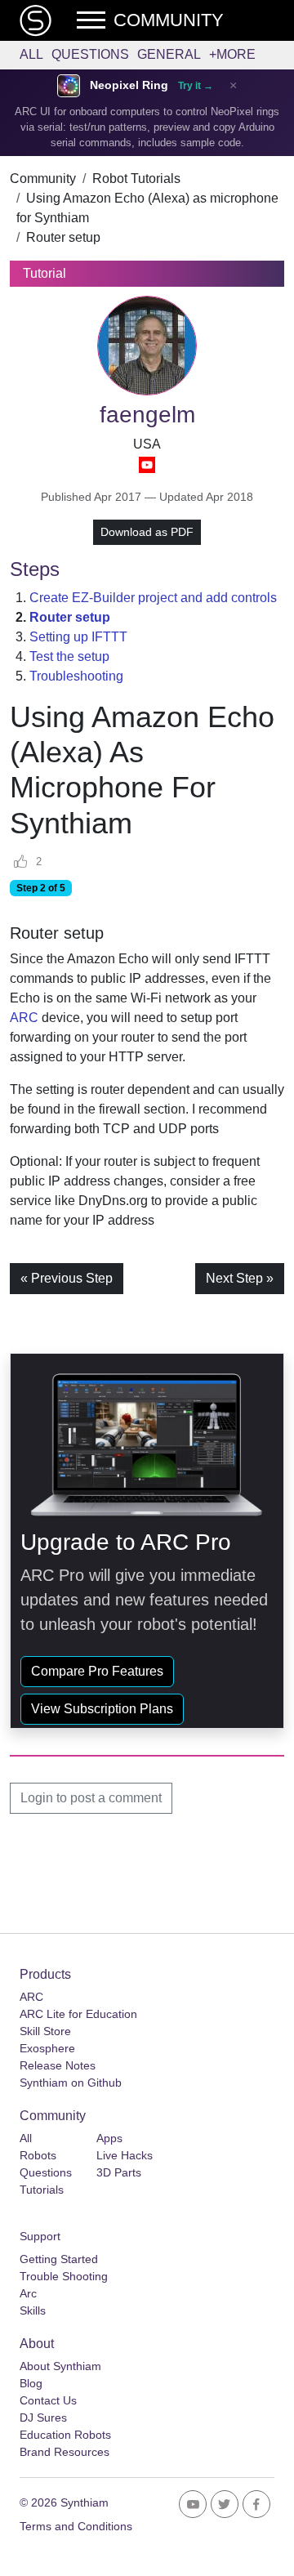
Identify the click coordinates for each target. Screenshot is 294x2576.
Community (43, 179)
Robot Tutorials (136, 179)
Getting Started (59, 2259)
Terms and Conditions (76, 2526)
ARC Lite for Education (78, 2014)
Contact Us (48, 2400)
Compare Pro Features (97, 1671)
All (31, 54)
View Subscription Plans (102, 1709)
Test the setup (69, 656)
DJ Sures (43, 2418)
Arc (28, 2293)
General (169, 54)
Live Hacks (125, 2155)
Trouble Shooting (64, 2276)
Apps (109, 2138)
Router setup (63, 237)
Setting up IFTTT (78, 637)
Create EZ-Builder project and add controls (153, 598)
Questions (90, 54)
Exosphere (47, 2048)
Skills (33, 2310)
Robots (38, 2155)
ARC (24, 1018)
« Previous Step (67, 1278)
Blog (31, 2383)
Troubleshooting (76, 676)
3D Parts (119, 2172)
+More (232, 54)
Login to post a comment (91, 1798)
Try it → (196, 86)
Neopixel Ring (129, 85)
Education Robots (65, 2435)
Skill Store (45, 2031)
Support (40, 2236)
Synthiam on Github (71, 2083)
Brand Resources (65, 2452)
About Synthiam (60, 2366)
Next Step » (240, 1278)
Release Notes (58, 2065)
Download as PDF (147, 532)
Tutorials (42, 2190)
